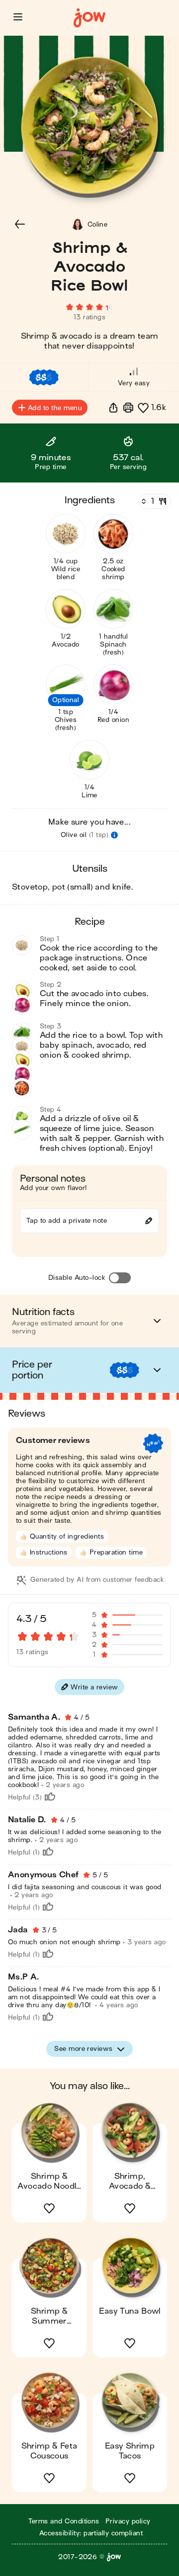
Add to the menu (55, 408)
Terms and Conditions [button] (64, 2521)
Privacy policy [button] (128, 2521)
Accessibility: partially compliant (91, 2533)
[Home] (89, 18)
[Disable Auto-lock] (120, 1278)
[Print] (128, 408)
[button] (18, 17)
